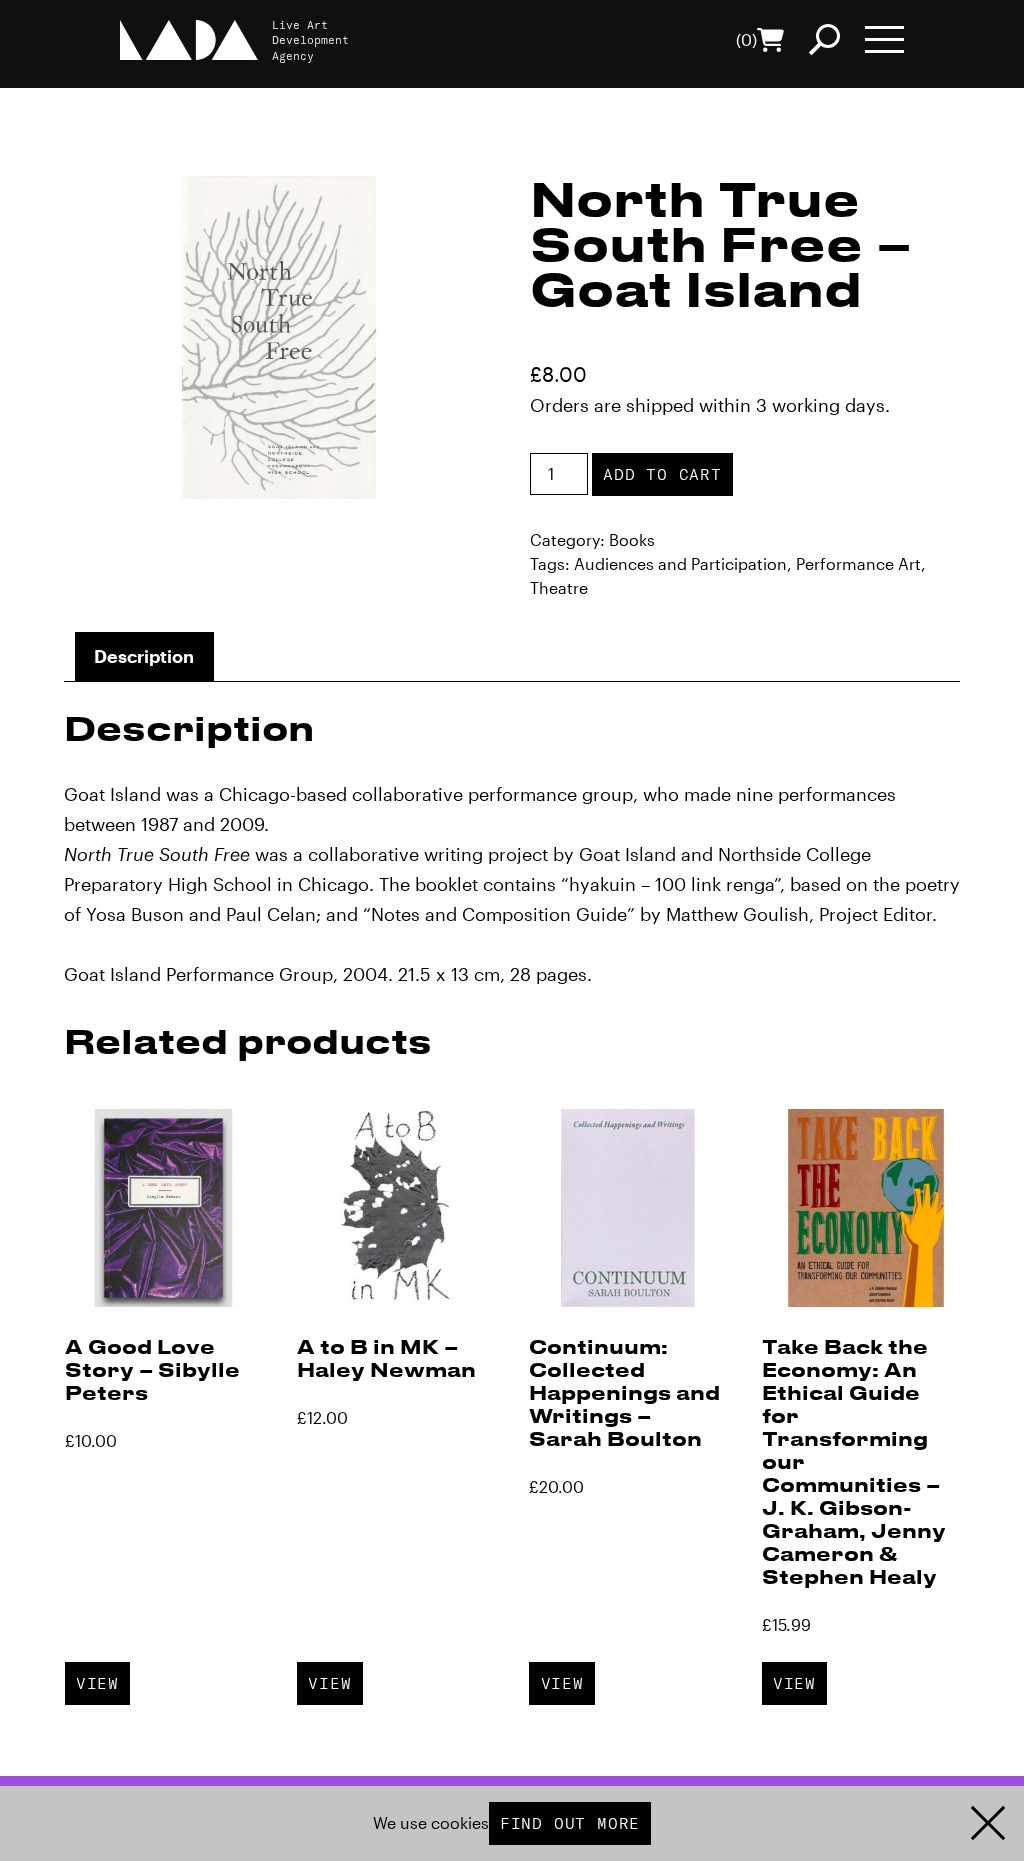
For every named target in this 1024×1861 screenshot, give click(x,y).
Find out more (570, 1823)
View (97, 1683)
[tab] (144, 657)
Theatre (559, 587)
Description (144, 656)
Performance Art (858, 563)
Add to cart (662, 474)
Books (632, 539)
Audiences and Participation (680, 563)
